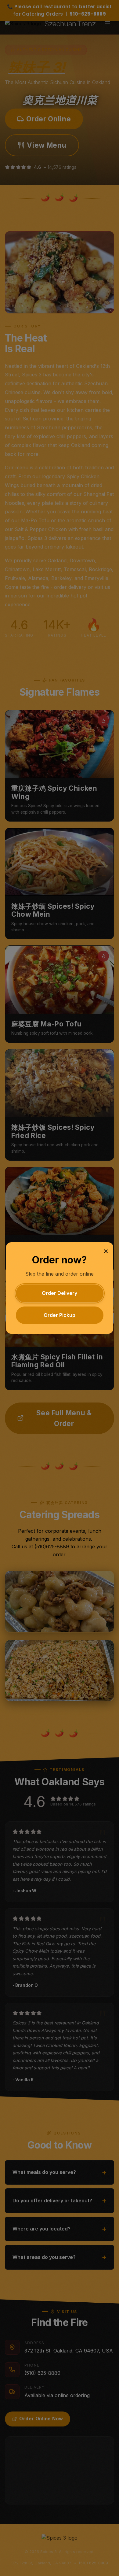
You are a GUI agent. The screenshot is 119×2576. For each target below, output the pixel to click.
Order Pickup (60, 1315)
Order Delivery (60, 1293)
